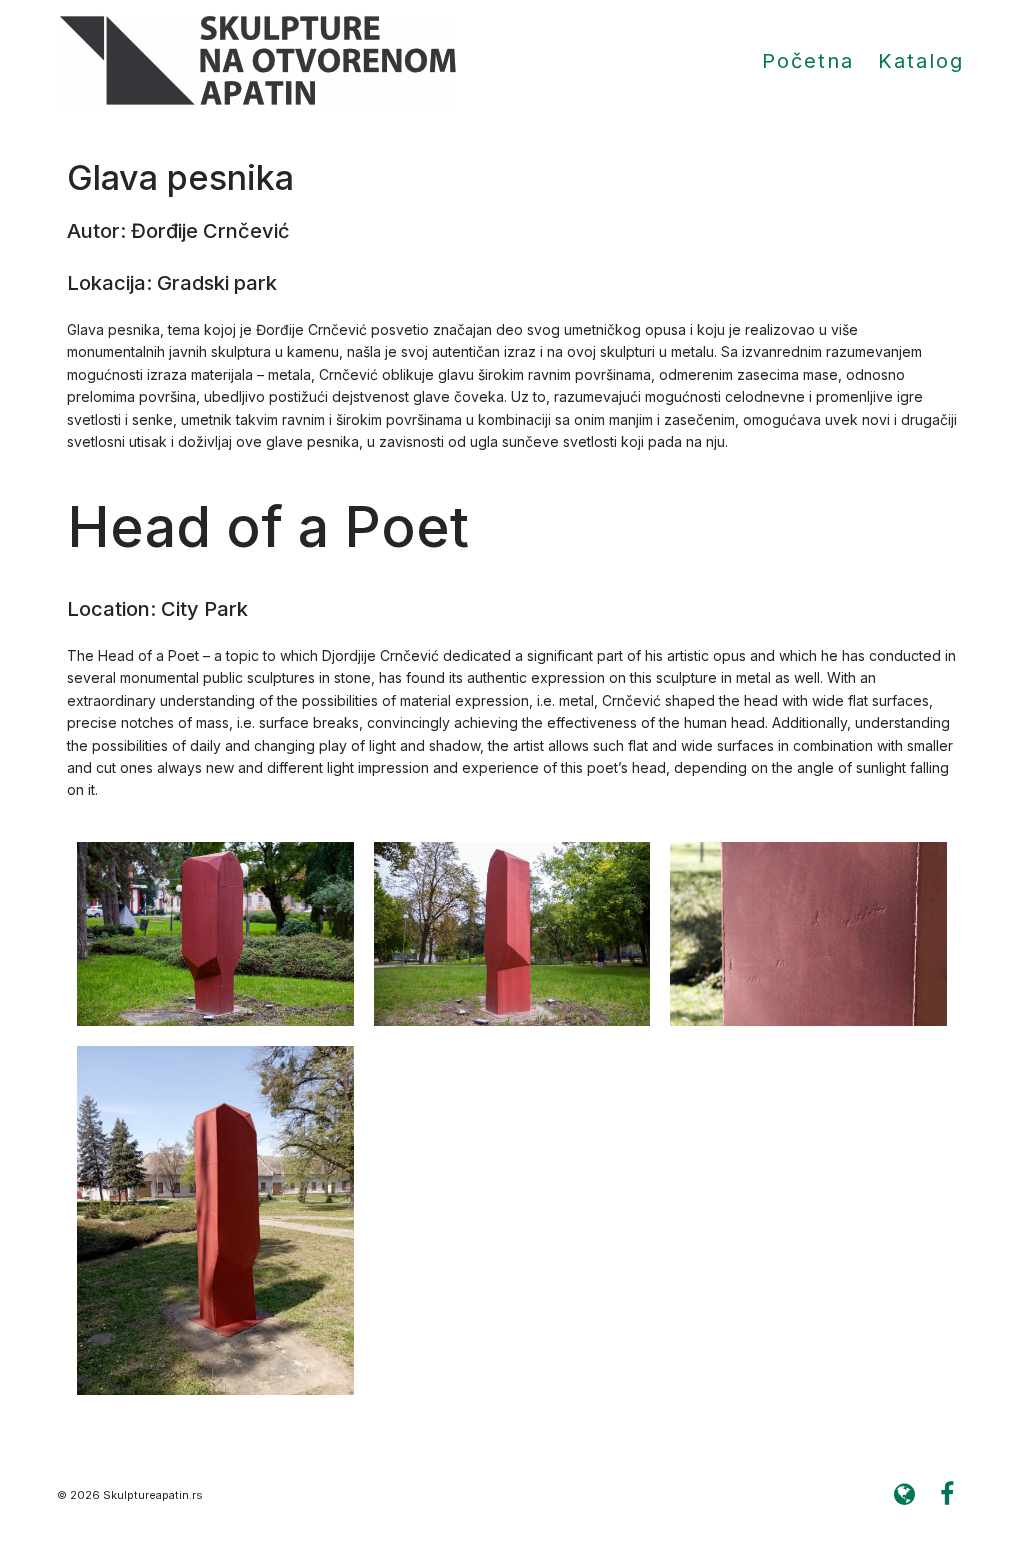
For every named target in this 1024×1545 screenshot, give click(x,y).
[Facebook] (947, 1495)
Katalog (921, 61)
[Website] (904, 1495)
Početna (808, 61)
